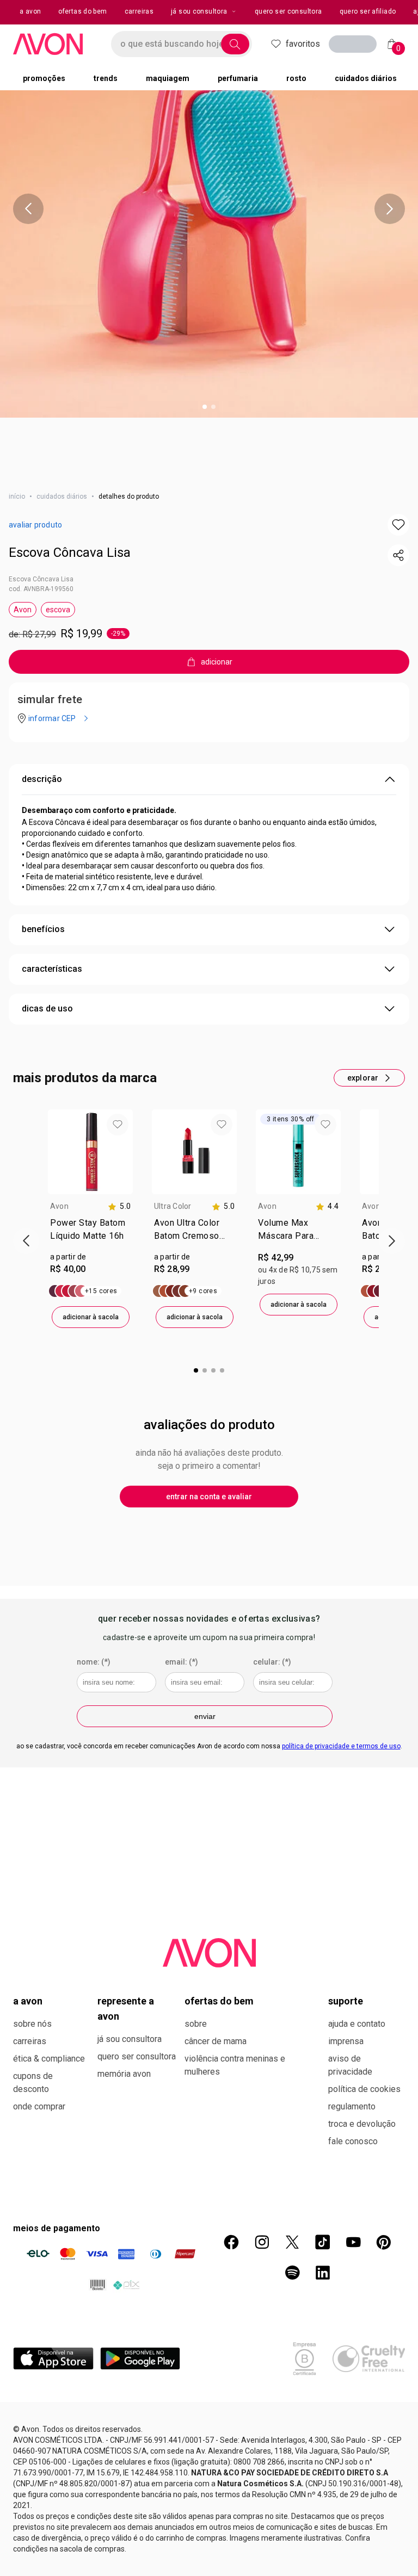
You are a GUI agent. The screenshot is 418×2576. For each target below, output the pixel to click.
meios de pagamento (57, 2228)
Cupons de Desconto (33, 2082)
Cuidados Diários (62, 496)
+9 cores (203, 1291)
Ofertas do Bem (219, 2001)
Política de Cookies (364, 2089)
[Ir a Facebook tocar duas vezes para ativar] (231, 2242)
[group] (90, 1219)
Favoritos (303, 44)
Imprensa (346, 2041)
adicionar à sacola (91, 1317)
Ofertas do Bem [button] (82, 11)
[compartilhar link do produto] (398, 555)
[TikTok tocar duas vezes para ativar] (323, 2242)
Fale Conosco (353, 2141)
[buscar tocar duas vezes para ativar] (235, 44)
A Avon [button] (30, 11)
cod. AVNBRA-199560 (41, 589)
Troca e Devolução (362, 2124)
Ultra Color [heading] (173, 1206)
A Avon (28, 2001)
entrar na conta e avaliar (209, 1497)
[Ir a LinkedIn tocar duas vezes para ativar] (323, 2273)
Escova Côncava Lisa (70, 553)
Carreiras (30, 2041)
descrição (42, 779)
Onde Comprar (39, 2106)
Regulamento (352, 2106)
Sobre (196, 2024)
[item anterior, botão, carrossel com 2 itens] (28, 209)
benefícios (43, 929)
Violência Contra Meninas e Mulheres (235, 2065)
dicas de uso (47, 1008)
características (52, 969)
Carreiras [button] (139, 11)
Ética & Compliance (49, 2059)
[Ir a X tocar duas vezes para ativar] (292, 2242)
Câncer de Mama (216, 2041)
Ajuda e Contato (357, 2024)
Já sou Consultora (199, 11)
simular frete (50, 699)
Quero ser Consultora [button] (288, 11)
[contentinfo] (119, 1206)
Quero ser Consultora (137, 2056)
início (17, 496)
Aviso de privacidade (350, 2065)
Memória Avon (124, 2074)
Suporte (346, 2001)
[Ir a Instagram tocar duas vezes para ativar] (262, 2242)
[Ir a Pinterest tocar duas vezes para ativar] (384, 2242)
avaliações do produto (209, 1425)
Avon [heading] (59, 1206)
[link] (90, 1232)
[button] (398, 525)
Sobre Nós (32, 2024)
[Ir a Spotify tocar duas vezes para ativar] (292, 2273)
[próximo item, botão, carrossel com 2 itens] (390, 209)
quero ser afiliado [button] (368, 11)
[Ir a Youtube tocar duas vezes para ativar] (353, 2242)
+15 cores (101, 1291)
